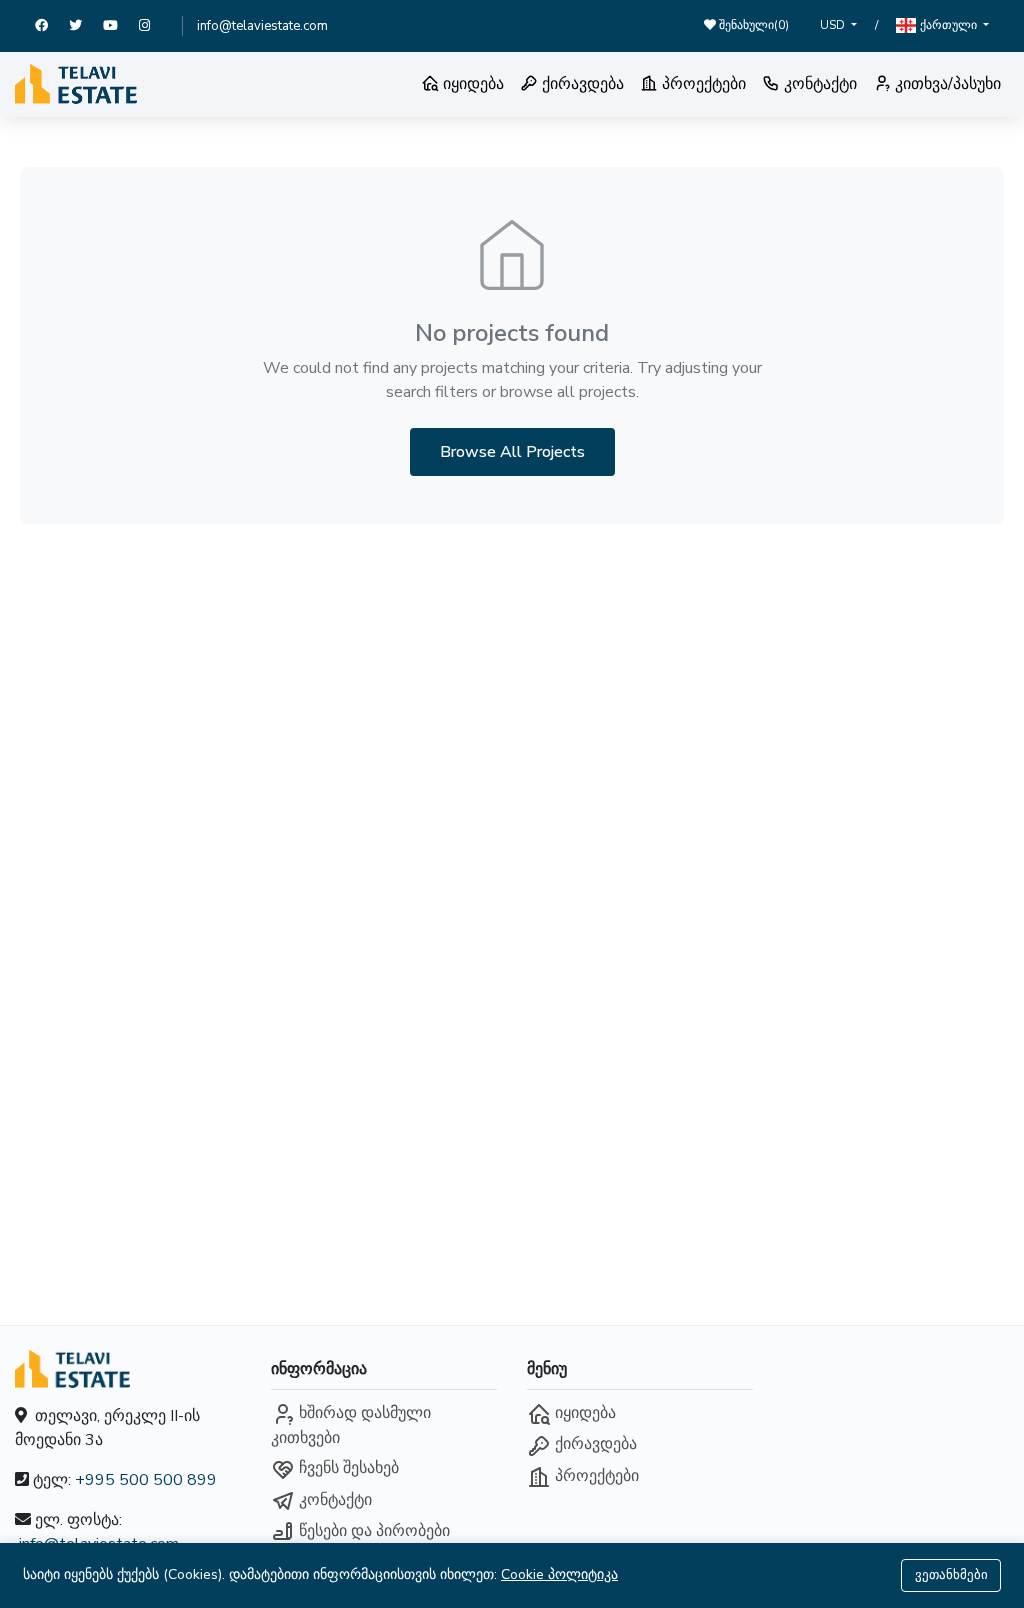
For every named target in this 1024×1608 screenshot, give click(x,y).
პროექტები (702, 84)
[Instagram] (153, 26)
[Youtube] (121, 26)
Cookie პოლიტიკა (559, 1574)
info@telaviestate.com (262, 26)
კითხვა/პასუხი (946, 84)
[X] (86, 26)
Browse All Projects (512, 452)
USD (834, 25)
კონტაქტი (818, 84)
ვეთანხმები (951, 1575)
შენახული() (752, 25)
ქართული (948, 25)
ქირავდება (581, 84)
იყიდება (471, 84)
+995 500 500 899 (146, 1480)
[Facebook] (52, 26)
